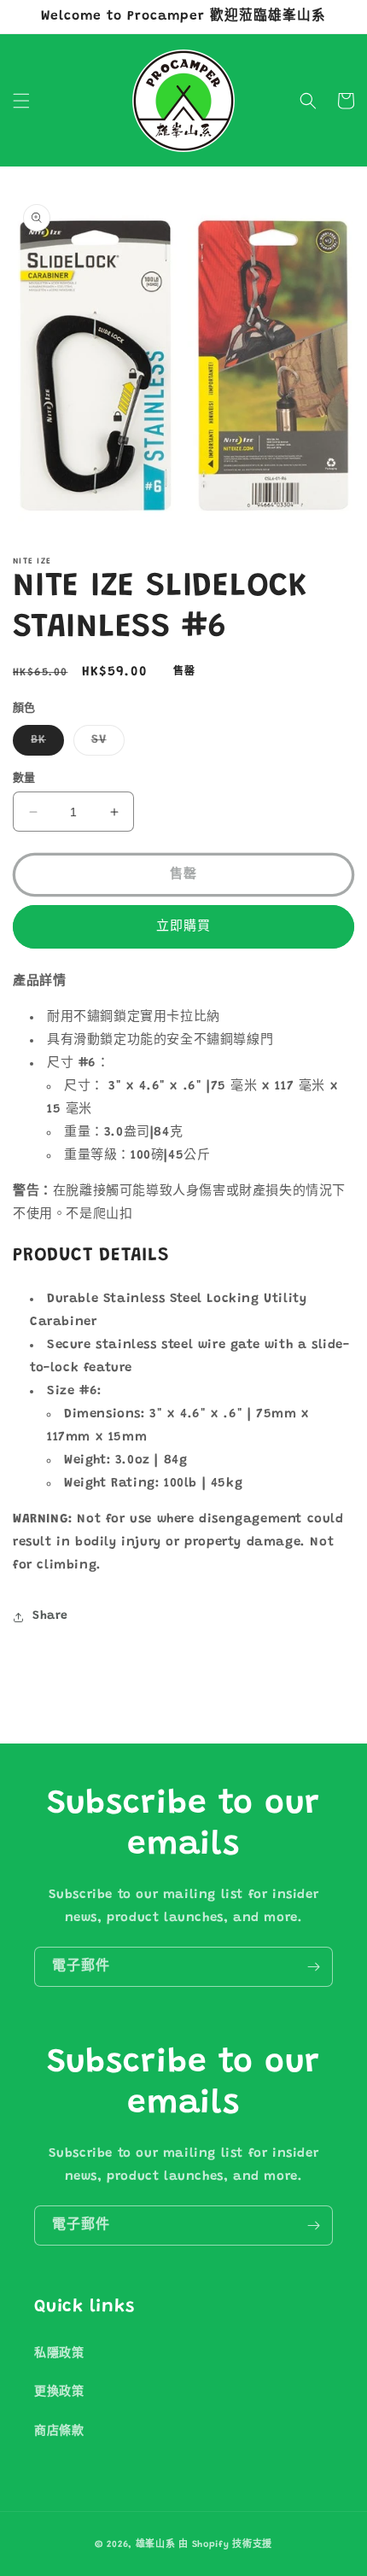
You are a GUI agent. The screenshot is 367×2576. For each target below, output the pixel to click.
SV (105, 745)
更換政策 (59, 2392)
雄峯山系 (156, 2545)
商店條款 (59, 2432)
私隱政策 (59, 2354)
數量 (24, 778)
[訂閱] (313, 1967)
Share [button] (50, 1616)
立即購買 (183, 927)
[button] (21, 101)
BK (44, 745)
